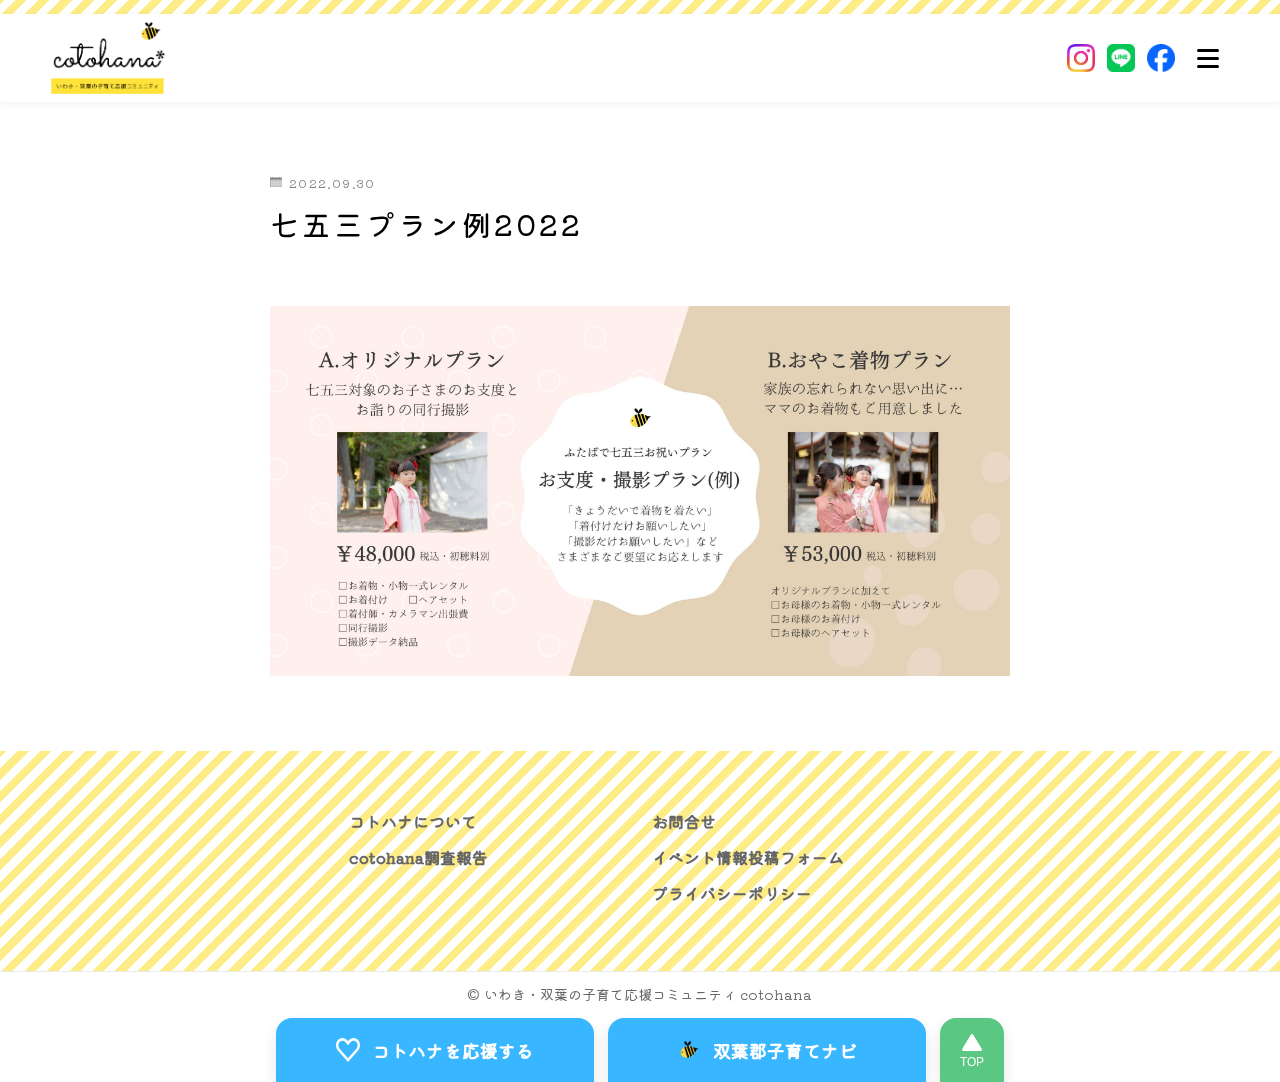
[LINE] (1121, 58)
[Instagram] (1081, 58)
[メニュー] (1208, 58)
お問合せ (684, 821)
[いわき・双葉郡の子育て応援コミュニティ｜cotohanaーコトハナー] (108, 58)
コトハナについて (413, 821)
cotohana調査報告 (418, 857)
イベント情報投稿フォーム (748, 857)
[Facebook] (1161, 58)
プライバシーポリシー (732, 893)
